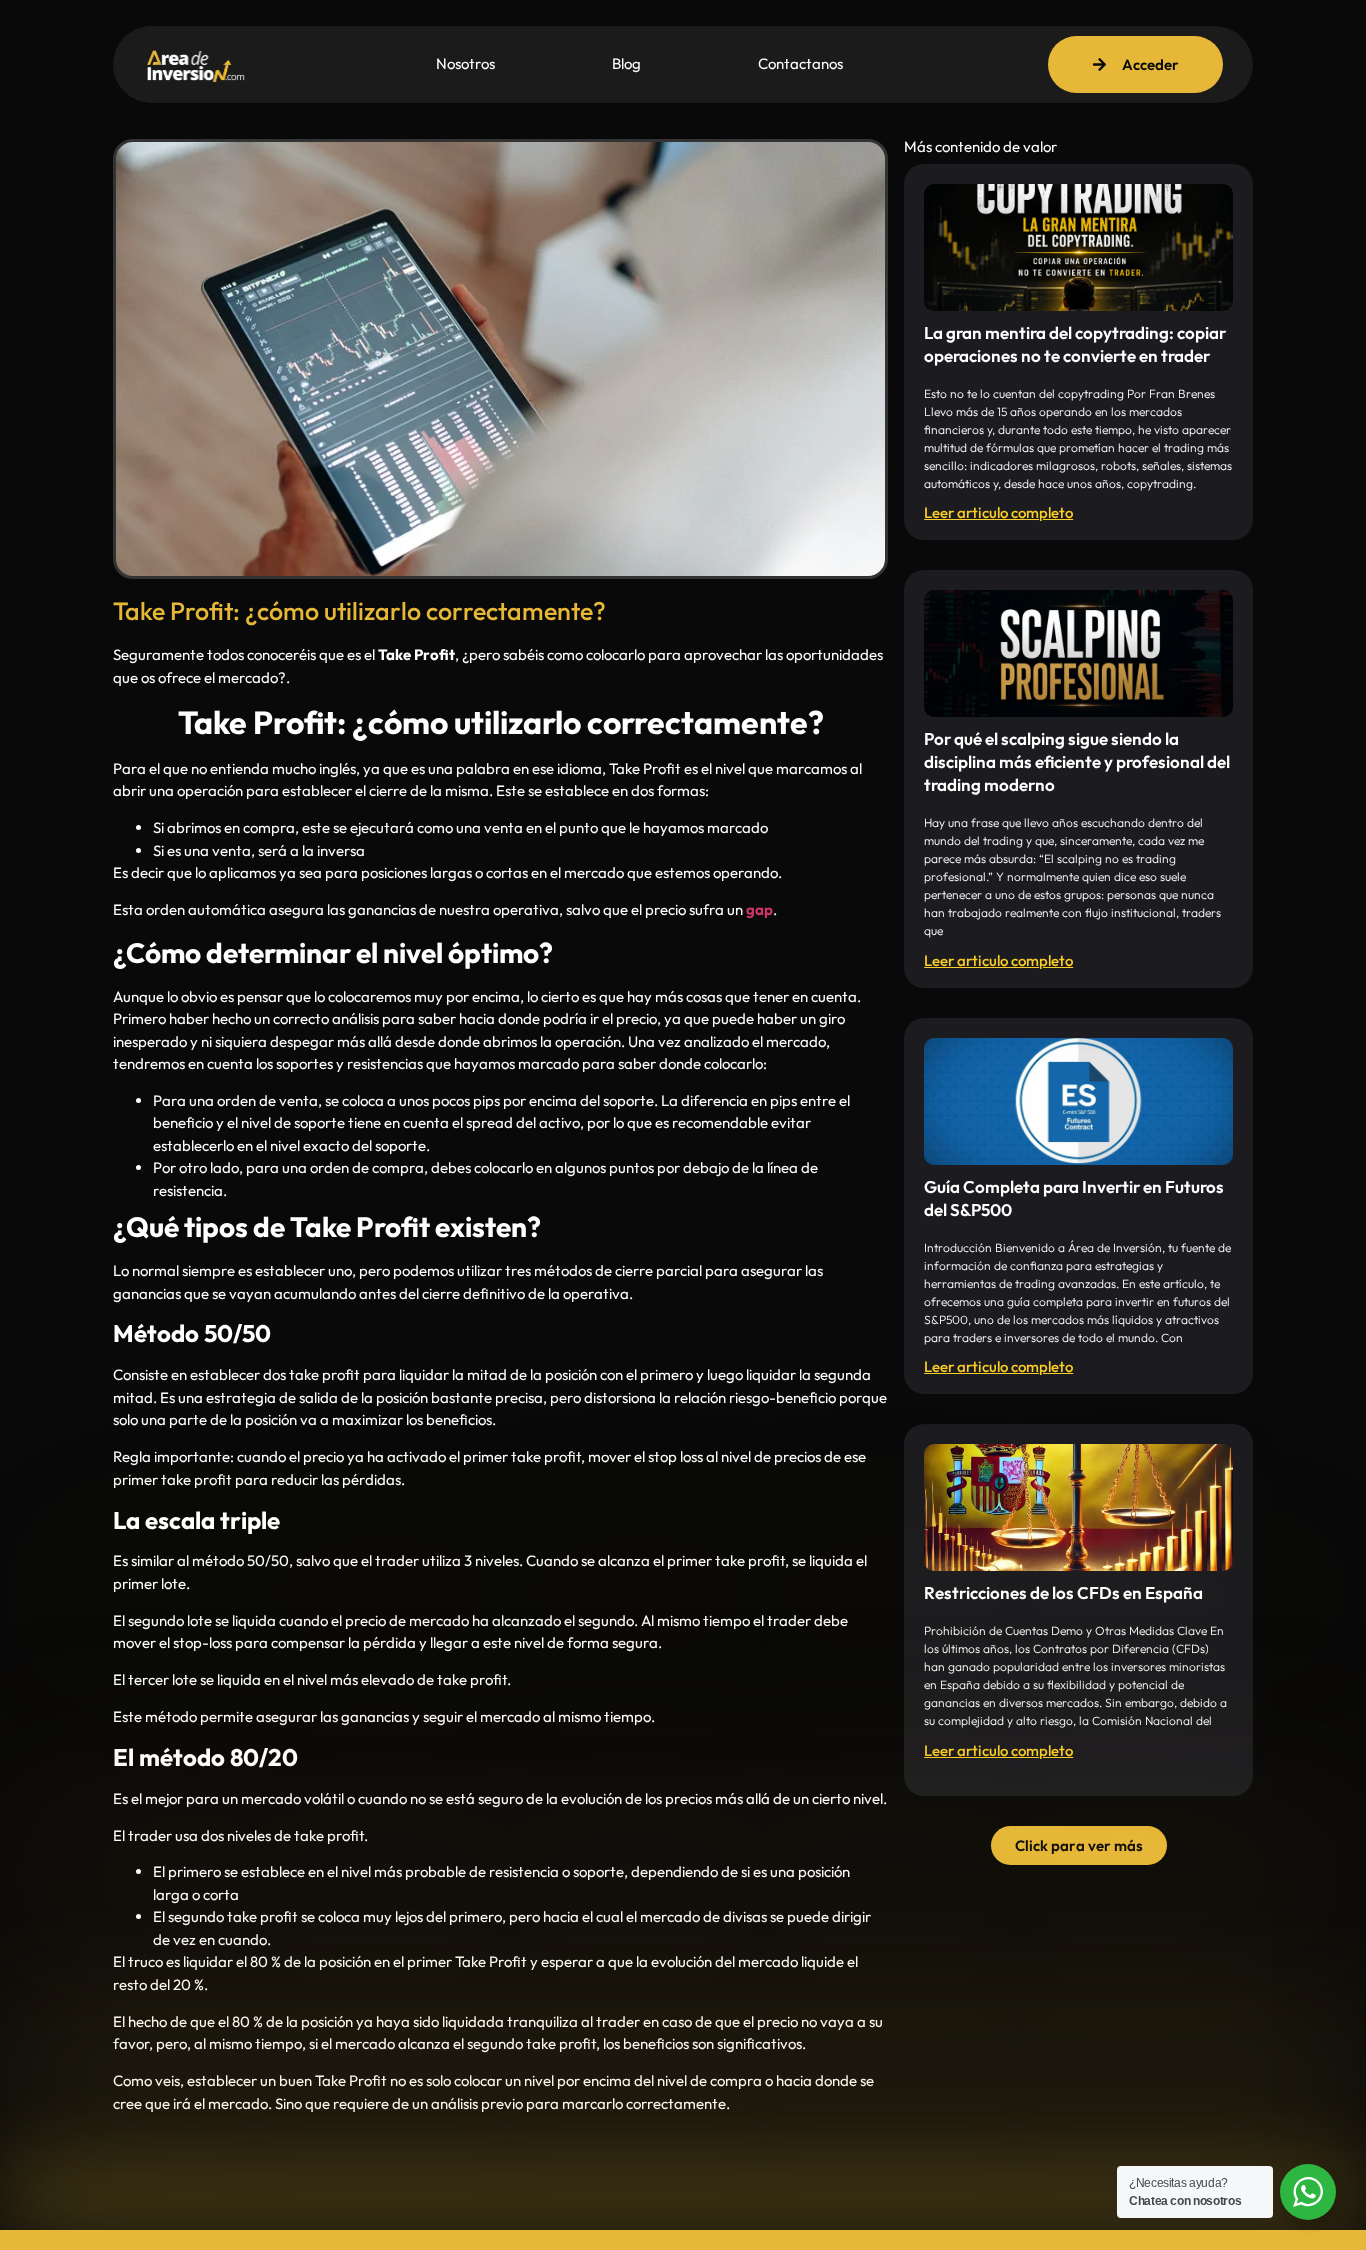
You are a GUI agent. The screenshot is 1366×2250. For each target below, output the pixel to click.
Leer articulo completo (998, 512)
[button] (1079, 1845)
